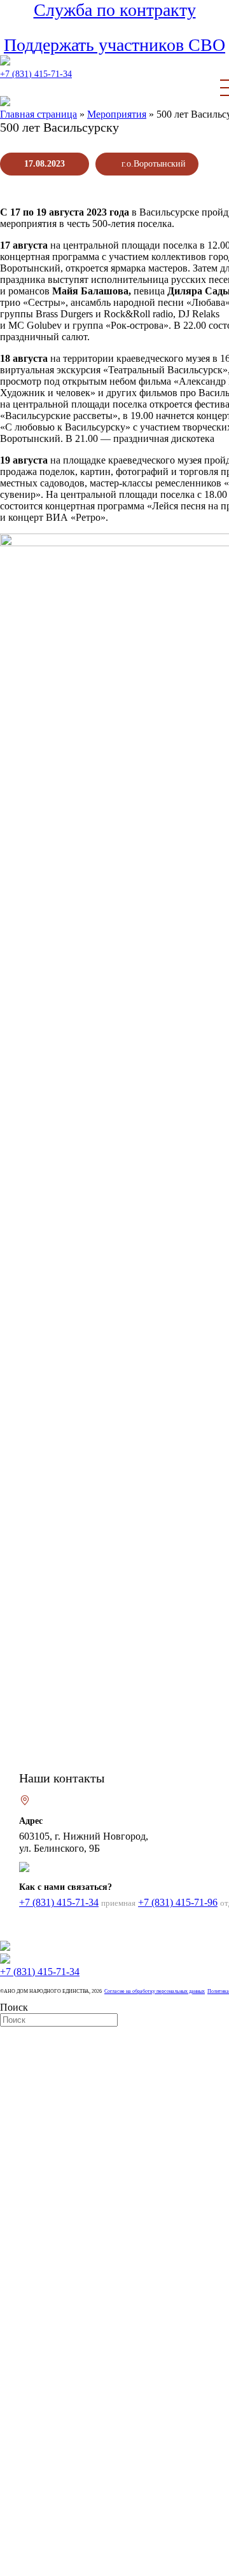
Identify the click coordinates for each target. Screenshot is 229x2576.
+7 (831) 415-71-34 (36, 74)
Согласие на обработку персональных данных (155, 1991)
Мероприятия (117, 114)
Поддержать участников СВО (114, 45)
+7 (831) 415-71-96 (178, 1902)
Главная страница (38, 114)
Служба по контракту (115, 10)
